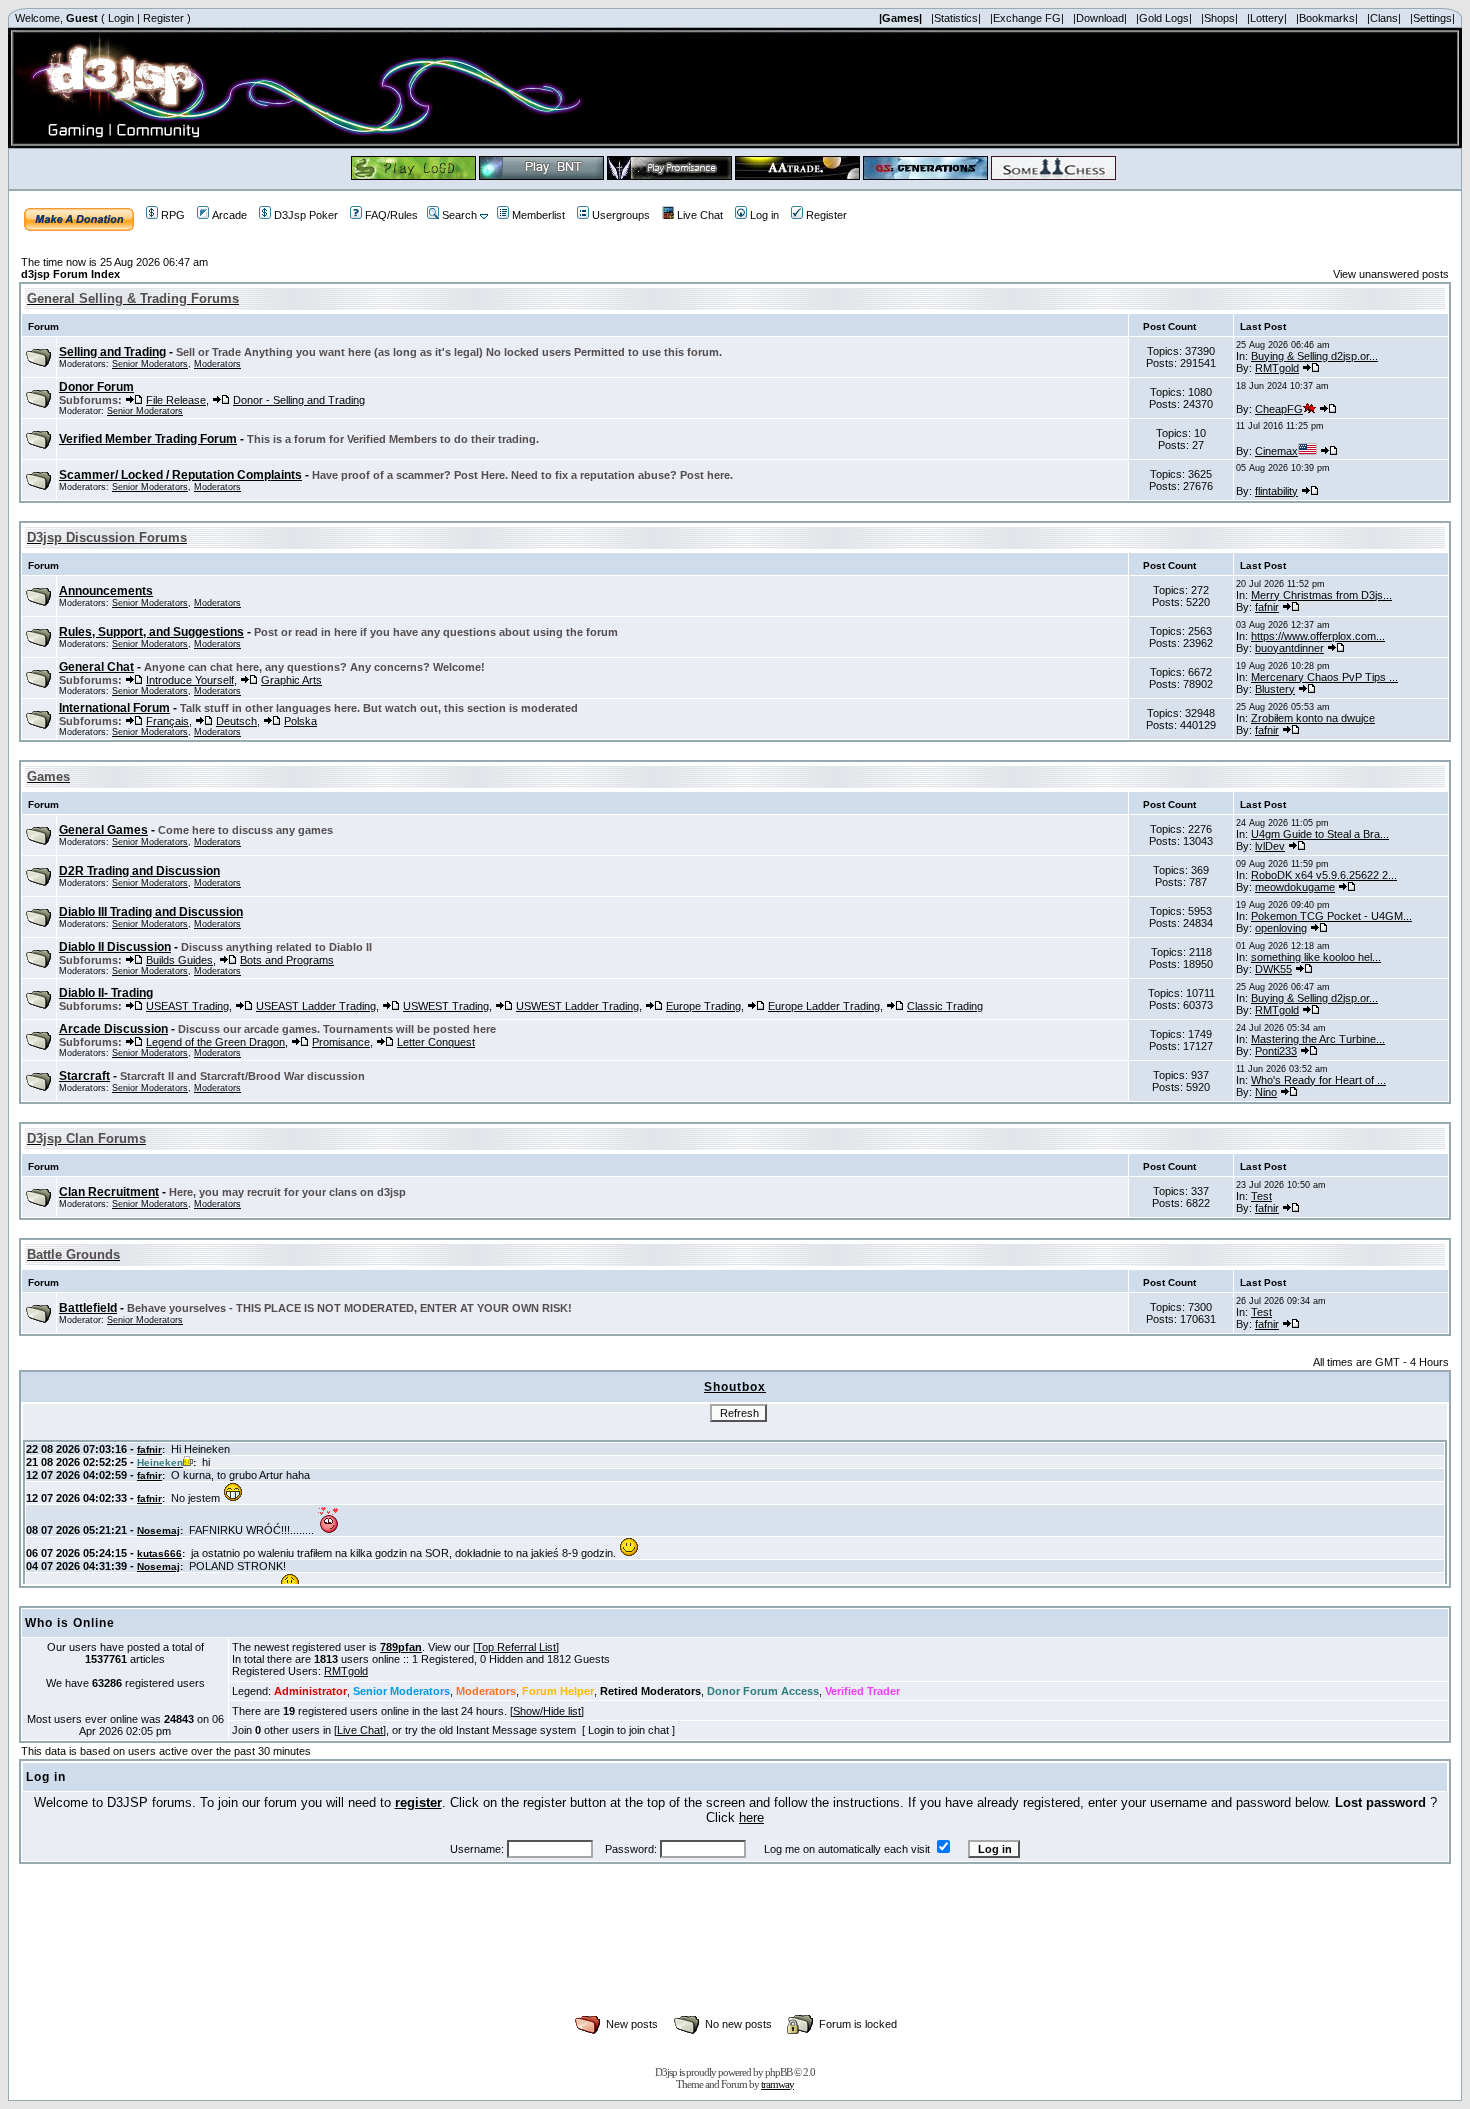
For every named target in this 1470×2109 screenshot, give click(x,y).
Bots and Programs (287, 960)
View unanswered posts (1391, 274)
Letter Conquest (436, 1042)
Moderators (217, 364)
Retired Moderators (650, 1691)
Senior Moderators (150, 364)
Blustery (1275, 689)
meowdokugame (1295, 887)
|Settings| (1432, 18)
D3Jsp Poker (306, 215)
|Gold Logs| (1164, 18)
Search (459, 215)
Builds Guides (179, 960)
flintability (1276, 491)
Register (163, 18)
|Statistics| (956, 18)
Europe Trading (703, 1006)
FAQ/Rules (391, 215)
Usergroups (621, 215)
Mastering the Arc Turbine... (1318, 1039)
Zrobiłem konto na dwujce (1313, 718)
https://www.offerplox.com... (1318, 636)
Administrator (310, 1691)
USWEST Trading (446, 1006)
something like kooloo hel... (1316, 957)
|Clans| (1384, 18)
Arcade (229, 215)
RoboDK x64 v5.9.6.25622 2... (1324, 875)
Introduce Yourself (190, 680)
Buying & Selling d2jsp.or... (1314, 356)
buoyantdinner (1289, 648)
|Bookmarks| (1327, 18)
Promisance (341, 1042)
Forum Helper (558, 1691)
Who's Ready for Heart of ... (1318, 1080)
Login (121, 18)
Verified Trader (862, 1691)
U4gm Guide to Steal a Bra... (1320, 834)
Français (167, 721)
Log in (764, 215)
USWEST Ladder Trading (577, 1006)
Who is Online (70, 1623)
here (751, 1817)
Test (1261, 1196)
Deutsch (236, 721)
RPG (173, 215)
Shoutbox (735, 1387)
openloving (1281, 928)
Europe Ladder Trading (824, 1006)
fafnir (1267, 607)
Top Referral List (516, 1647)
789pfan (401, 1647)
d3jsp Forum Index (70, 274)
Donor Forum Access (763, 1691)
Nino (1266, 1092)
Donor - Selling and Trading (299, 400)
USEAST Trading (187, 1006)
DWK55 (1273, 969)
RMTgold (1277, 368)
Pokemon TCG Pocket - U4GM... (1331, 916)
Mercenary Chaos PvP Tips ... (1324, 677)
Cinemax (1276, 451)
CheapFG (1279, 409)
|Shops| (1219, 18)
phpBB (778, 2072)
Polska (300, 721)
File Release (176, 400)
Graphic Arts (291, 680)
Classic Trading (945, 1006)
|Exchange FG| (1027, 18)
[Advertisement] (735, 1961)
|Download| (1100, 18)
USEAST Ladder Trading (316, 1006)
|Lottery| (1267, 18)
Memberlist (538, 215)
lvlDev (1270, 846)
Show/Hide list (547, 1711)
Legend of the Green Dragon (215, 1042)
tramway (777, 2084)
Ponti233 (1276, 1051)
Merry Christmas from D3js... (1321, 595)
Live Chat (700, 215)
